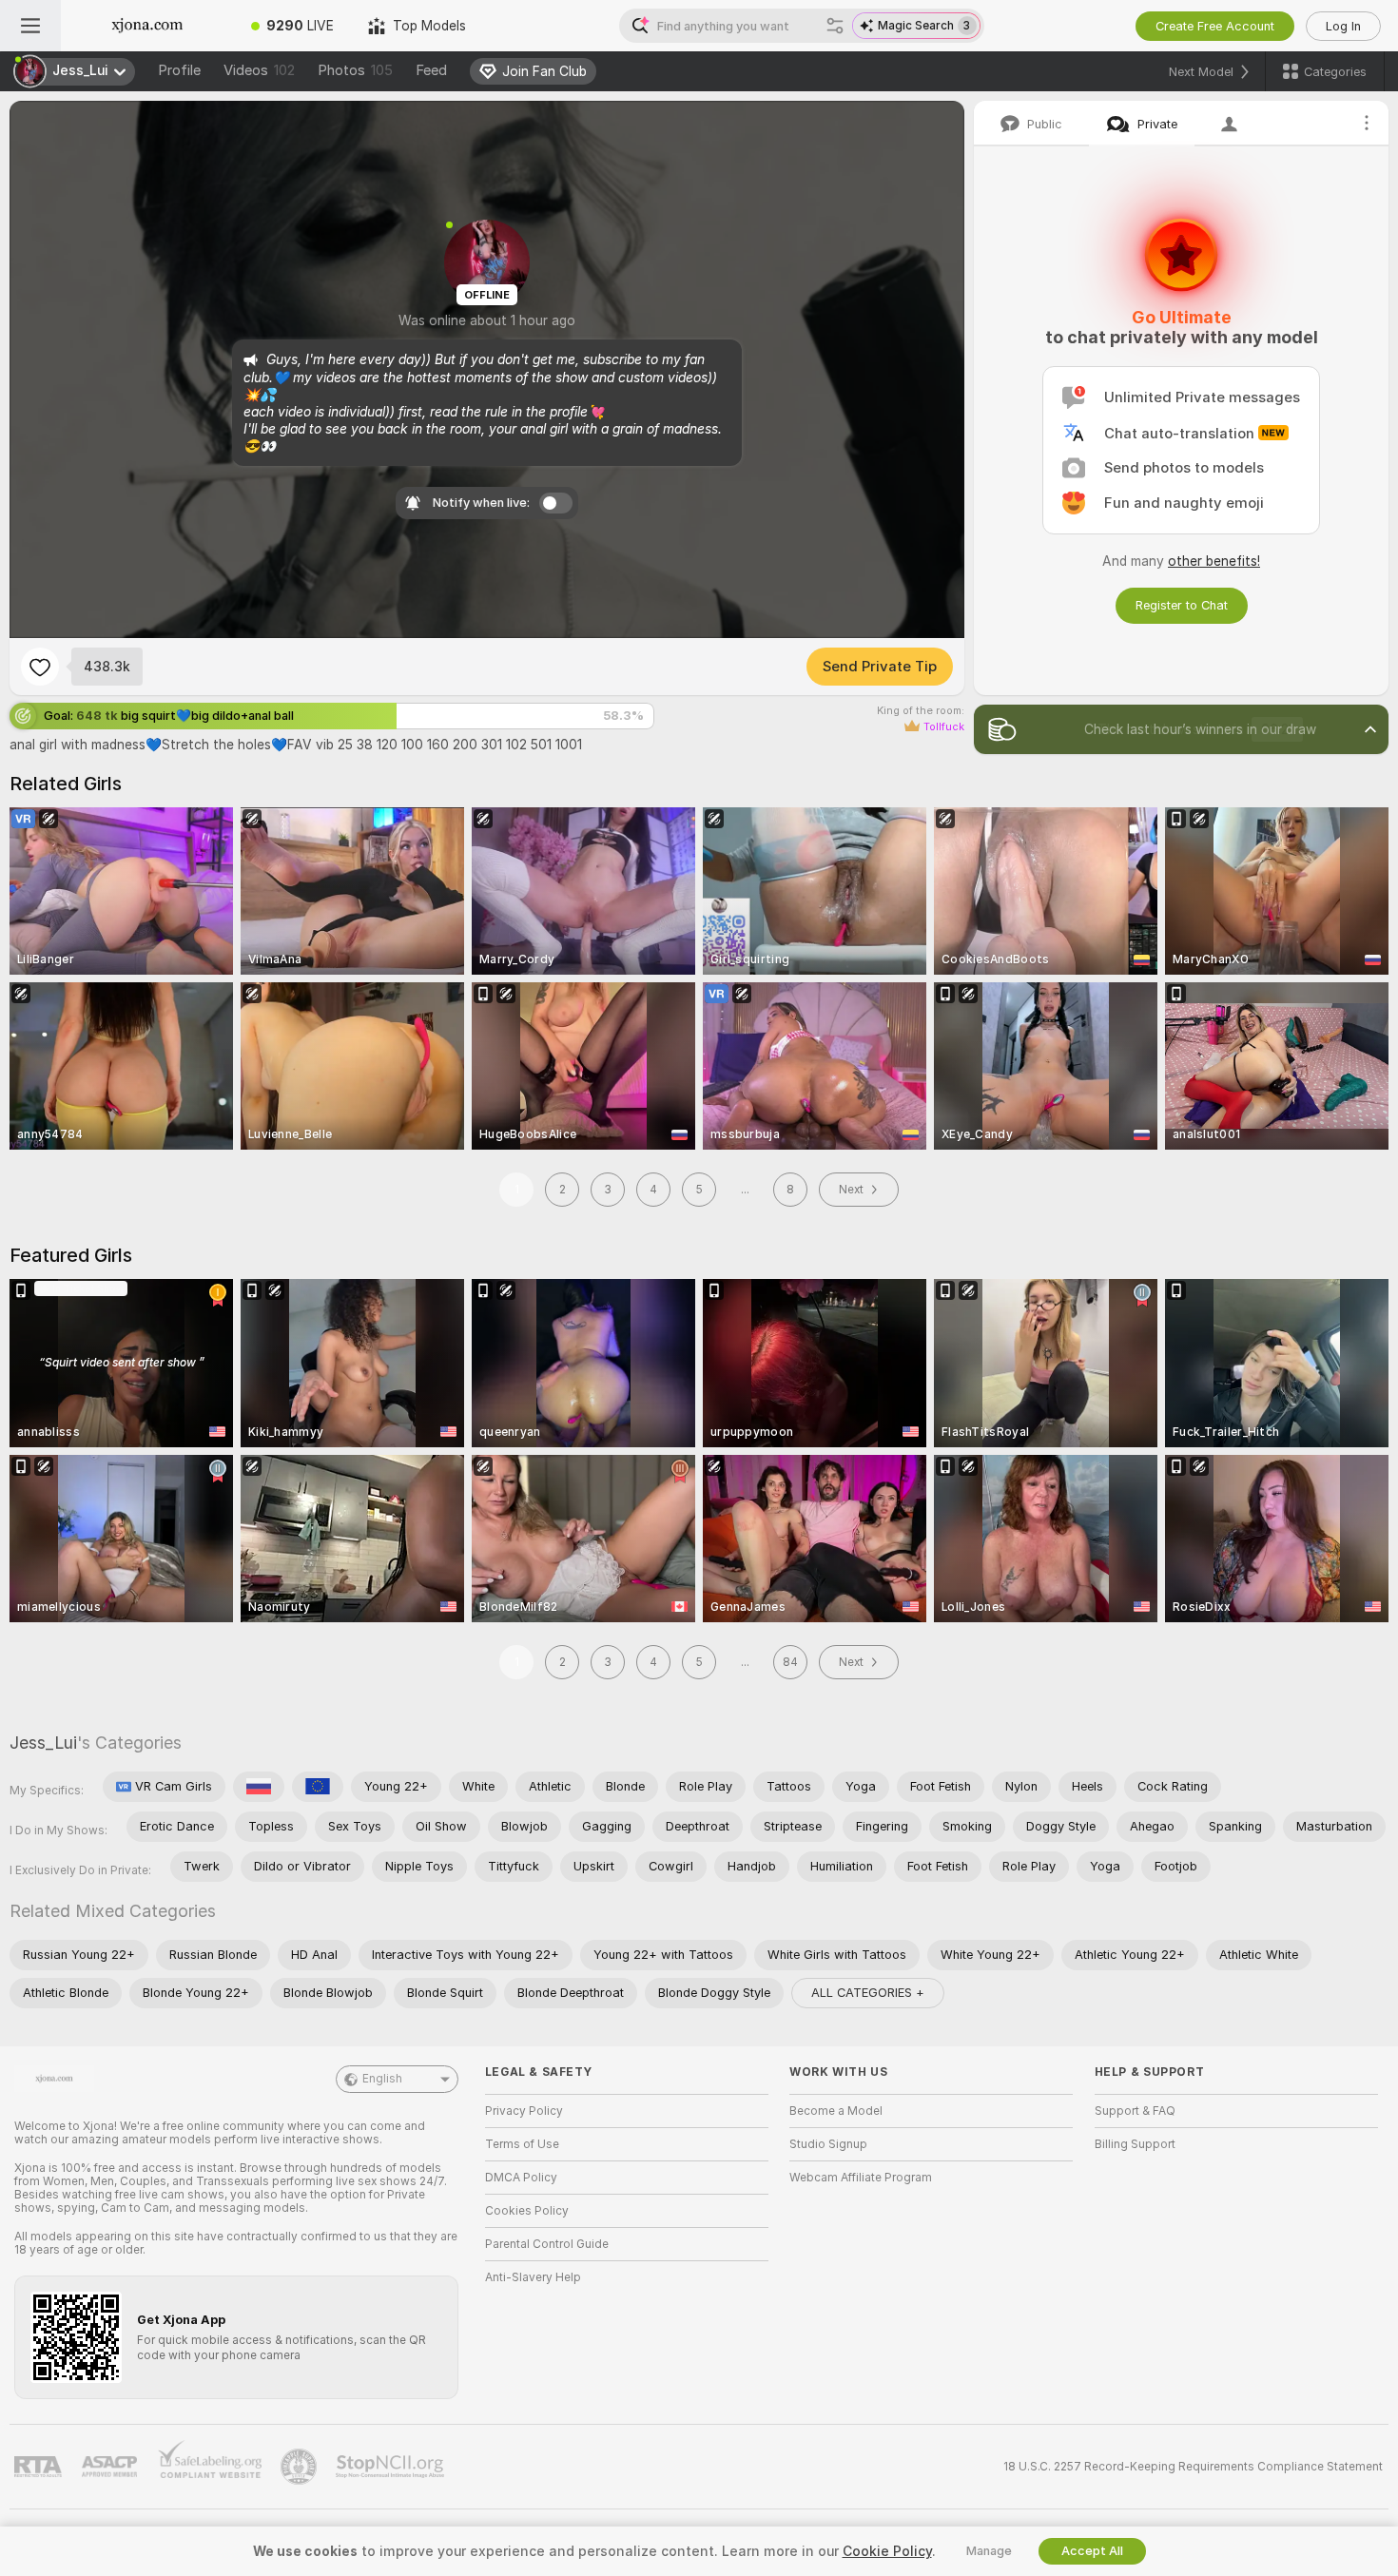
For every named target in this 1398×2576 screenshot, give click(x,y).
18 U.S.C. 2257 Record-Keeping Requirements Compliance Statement (1193, 2467)
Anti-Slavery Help (533, 2277)
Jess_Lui (43, 1743)
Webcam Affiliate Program (861, 2178)
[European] (318, 1787)
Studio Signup (828, 2144)
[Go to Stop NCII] (392, 2467)
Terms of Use (522, 2144)
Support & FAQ (1135, 2111)
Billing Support (1135, 2144)
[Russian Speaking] (259, 1787)
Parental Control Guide (547, 2244)
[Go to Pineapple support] (301, 2467)
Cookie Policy (887, 2551)
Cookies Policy (527, 2211)
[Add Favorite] (40, 667)
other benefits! (1214, 561)
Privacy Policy (524, 2111)
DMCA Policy (521, 2178)
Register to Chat (1182, 605)
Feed (431, 70)
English (382, 2079)
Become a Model (836, 2111)
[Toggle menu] (30, 26)
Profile (179, 70)
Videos (259, 70)
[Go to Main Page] (147, 26)
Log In (1343, 26)
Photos (355, 70)
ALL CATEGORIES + (868, 1993)
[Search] (835, 26)
